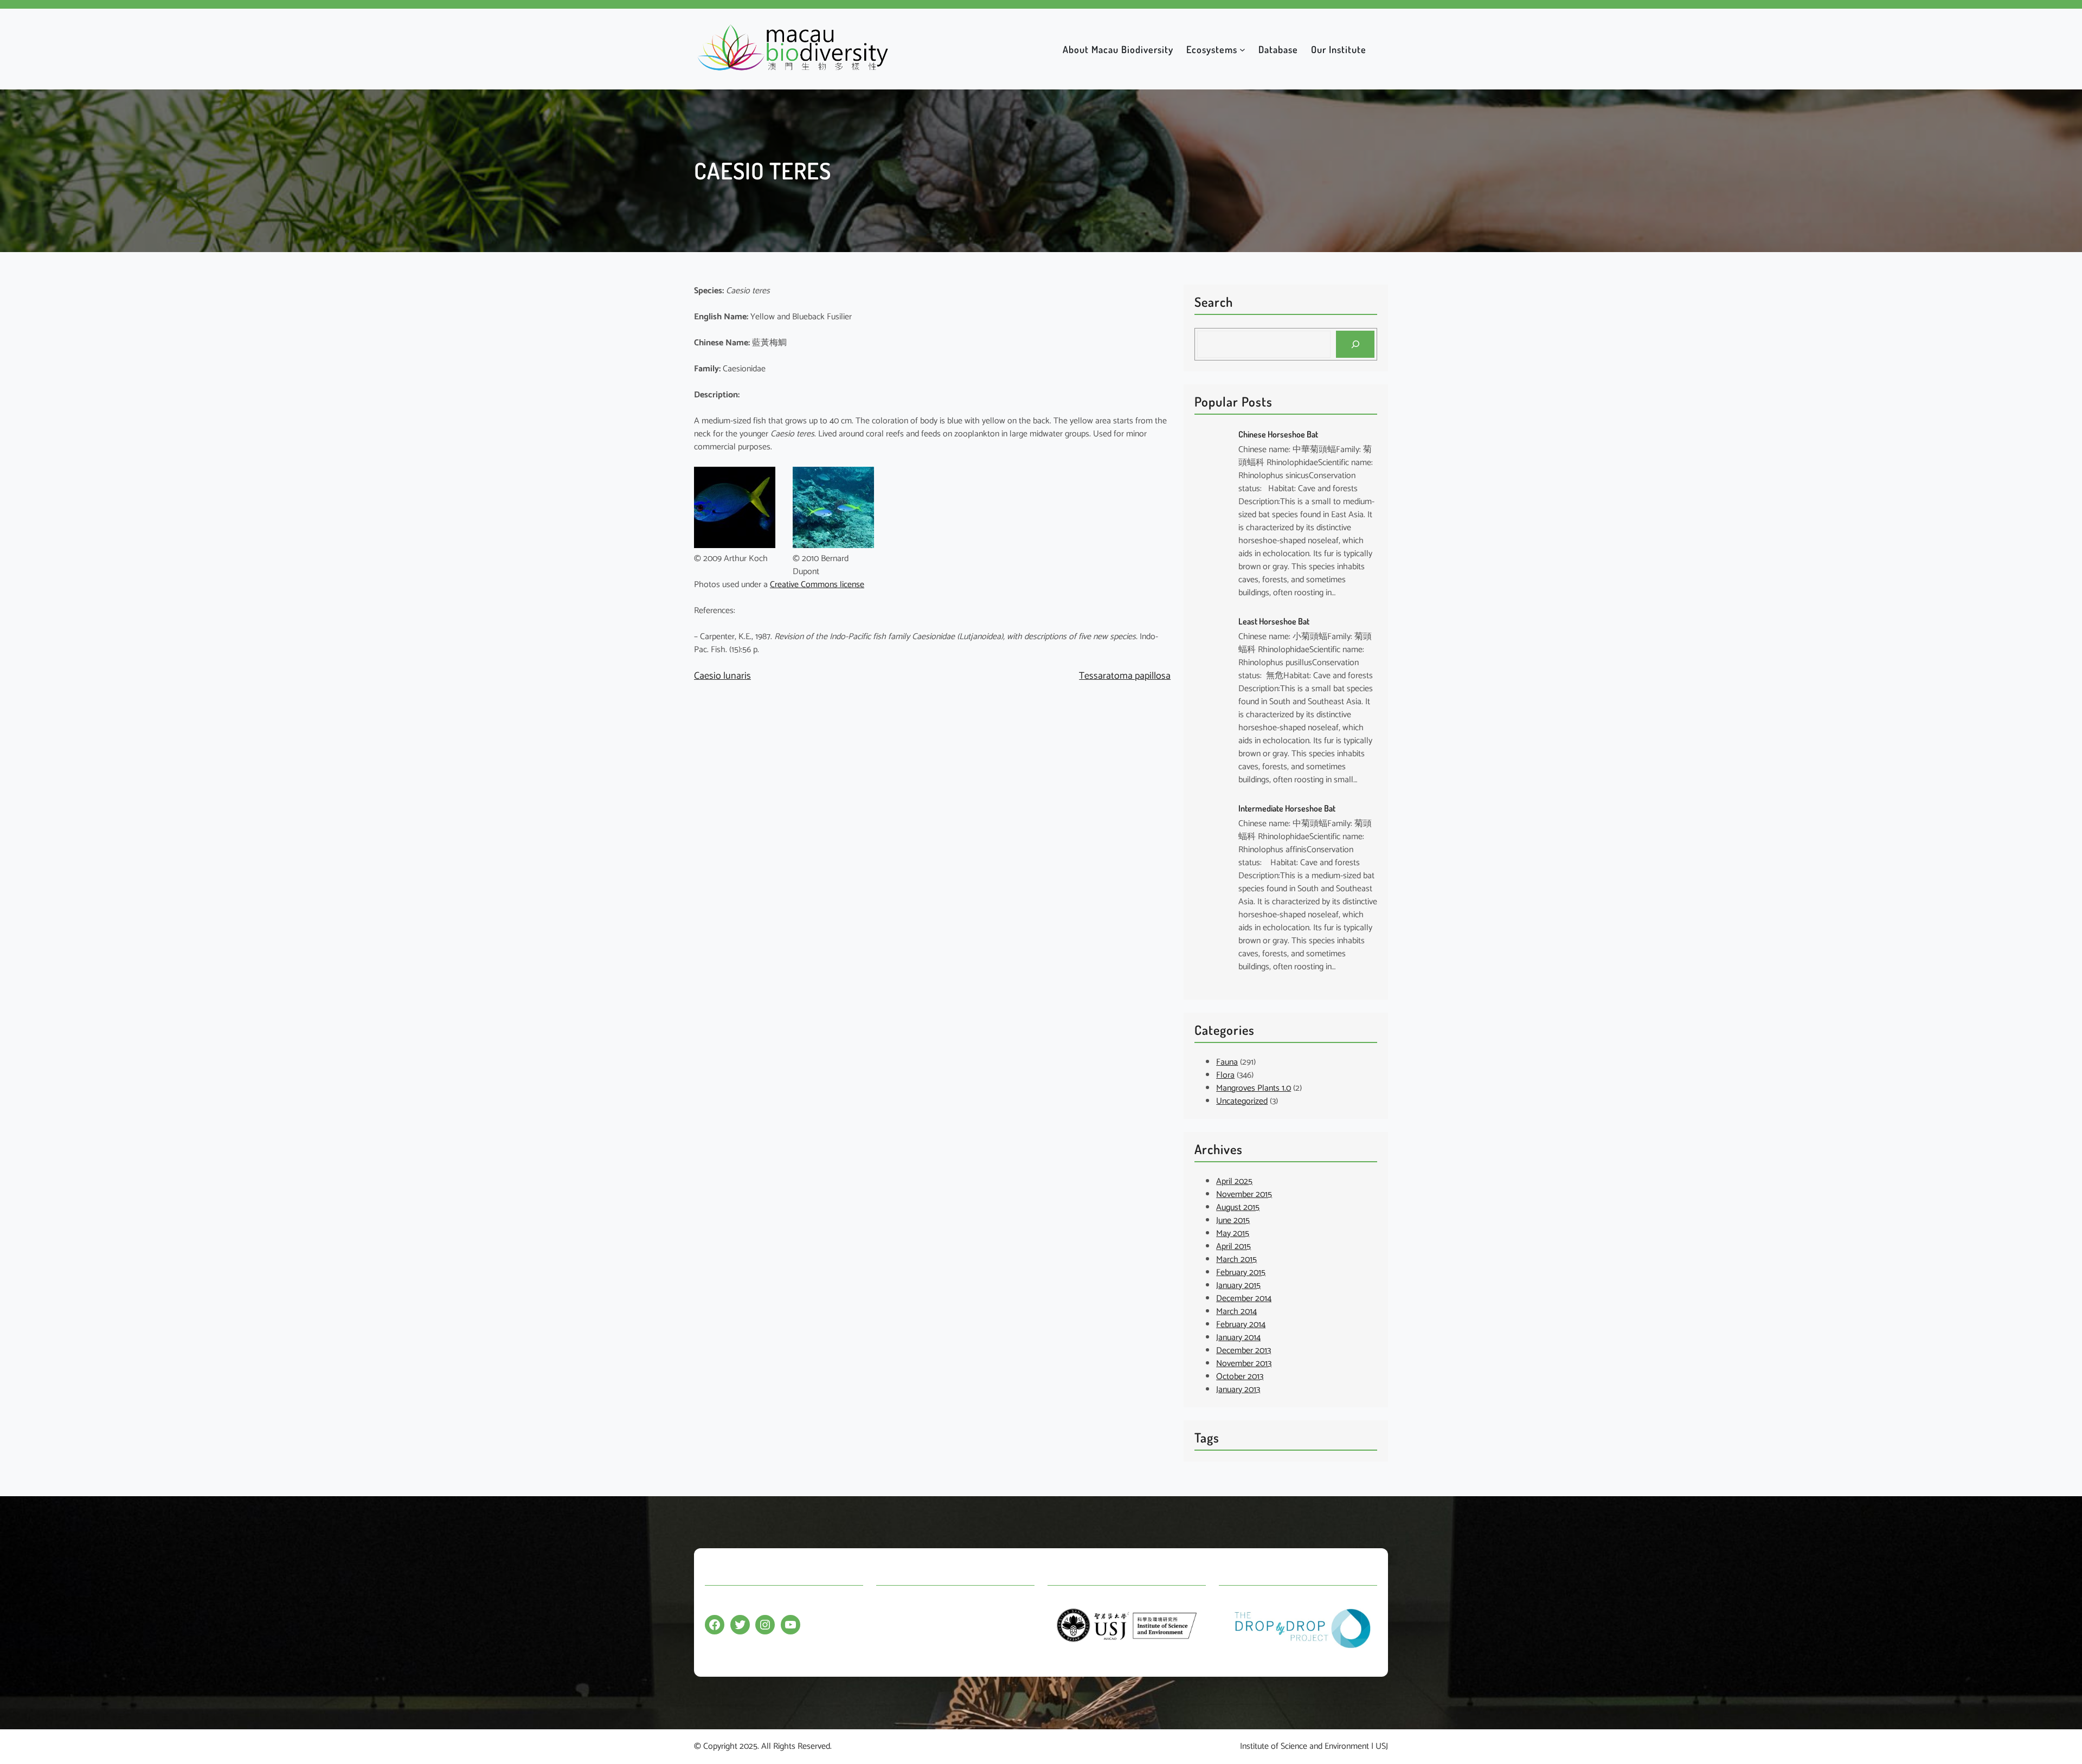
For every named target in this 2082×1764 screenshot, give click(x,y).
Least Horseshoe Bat (1274, 621)
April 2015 (1233, 1247)
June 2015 (1233, 1221)
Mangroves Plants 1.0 (1254, 1088)
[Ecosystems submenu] (1242, 49)
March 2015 (1236, 1260)
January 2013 (1238, 1390)
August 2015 (1238, 1208)
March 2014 (1236, 1312)
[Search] (1355, 344)
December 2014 (1244, 1299)
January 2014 (1238, 1338)
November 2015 (1244, 1195)
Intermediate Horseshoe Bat (1287, 808)
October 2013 (1240, 1377)
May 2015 (1233, 1234)
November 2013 (1244, 1364)
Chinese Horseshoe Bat (1278, 434)
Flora (1225, 1075)
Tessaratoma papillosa (1125, 676)
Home (887, 1605)
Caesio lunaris (722, 676)
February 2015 (1241, 1273)
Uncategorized (1242, 1101)
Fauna (1227, 1062)
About (887, 1626)
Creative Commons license (817, 585)
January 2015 (1238, 1286)
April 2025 (1234, 1182)
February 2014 (1241, 1325)
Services (891, 1647)
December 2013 (1244, 1351)
